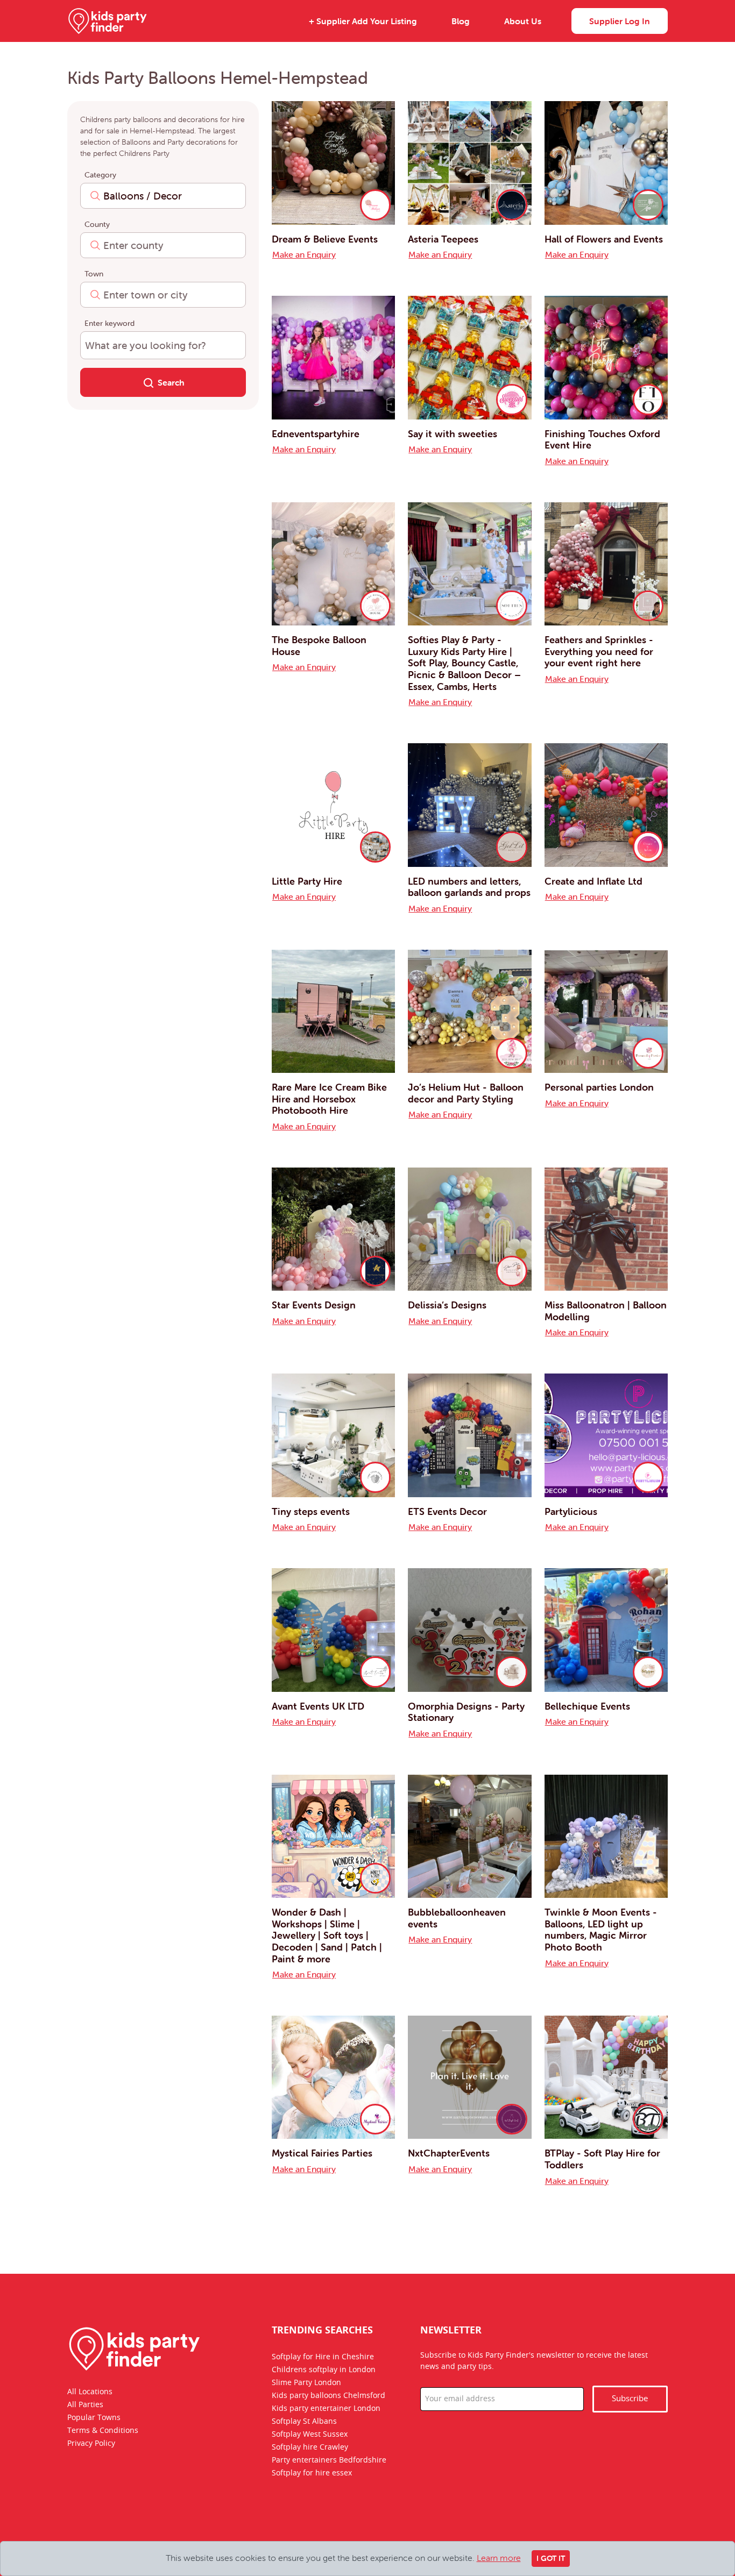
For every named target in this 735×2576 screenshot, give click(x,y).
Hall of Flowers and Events (604, 239)
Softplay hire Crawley (310, 2447)
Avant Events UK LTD (318, 1706)
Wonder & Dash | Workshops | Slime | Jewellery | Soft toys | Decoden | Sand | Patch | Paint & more (327, 1935)
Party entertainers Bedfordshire (329, 2460)
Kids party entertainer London (326, 2408)
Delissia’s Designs (447, 1305)
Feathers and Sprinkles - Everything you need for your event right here (599, 651)
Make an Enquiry (304, 254)
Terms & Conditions (103, 2430)
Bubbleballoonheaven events (457, 1918)
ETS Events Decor (447, 1511)
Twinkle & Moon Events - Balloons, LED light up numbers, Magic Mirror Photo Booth (601, 1930)
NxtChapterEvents (449, 2153)
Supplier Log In (620, 21)
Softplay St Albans (304, 2421)
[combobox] (163, 196)
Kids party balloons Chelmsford (328, 2395)
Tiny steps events (311, 1511)
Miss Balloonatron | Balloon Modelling (606, 1311)
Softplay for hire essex (312, 2473)
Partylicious (571, 1511)
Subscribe (630, 2398)
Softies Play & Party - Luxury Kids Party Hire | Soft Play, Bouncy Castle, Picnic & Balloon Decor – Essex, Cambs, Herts (464, 663)
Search (171, 382)
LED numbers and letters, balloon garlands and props (469, 887)
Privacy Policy (91, 2443)
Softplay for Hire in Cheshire (323, 2357)
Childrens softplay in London (324, 2369)
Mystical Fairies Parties (322, 2153)
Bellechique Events (587, 1706)
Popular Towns (94, 2417)
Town (94, 274)
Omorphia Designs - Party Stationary (466, 1712)
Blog (461, 21)
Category (100, 175)
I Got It (551, 2558)
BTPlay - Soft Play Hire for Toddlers (602, 2159)
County (97, 224)
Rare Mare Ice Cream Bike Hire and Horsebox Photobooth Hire (329, 1099)
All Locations (90, 2392)
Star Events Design (314, 1305)
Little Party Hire (307, 881)
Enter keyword (109, 323)
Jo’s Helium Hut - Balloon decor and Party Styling (466, 1093)
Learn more (499, 2558)
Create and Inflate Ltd (593, 881)
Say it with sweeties (453, 434)
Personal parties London (599, 1087)
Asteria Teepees (443, 239)
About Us (523, 21)
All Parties (85, 2404)
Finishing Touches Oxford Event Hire (602, 440)
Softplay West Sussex (310, 2434)
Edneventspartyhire (316, 434)
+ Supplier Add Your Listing (363, 21)
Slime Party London (306, 2382)
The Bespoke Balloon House (319, 646)
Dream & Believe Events (325, 239)
